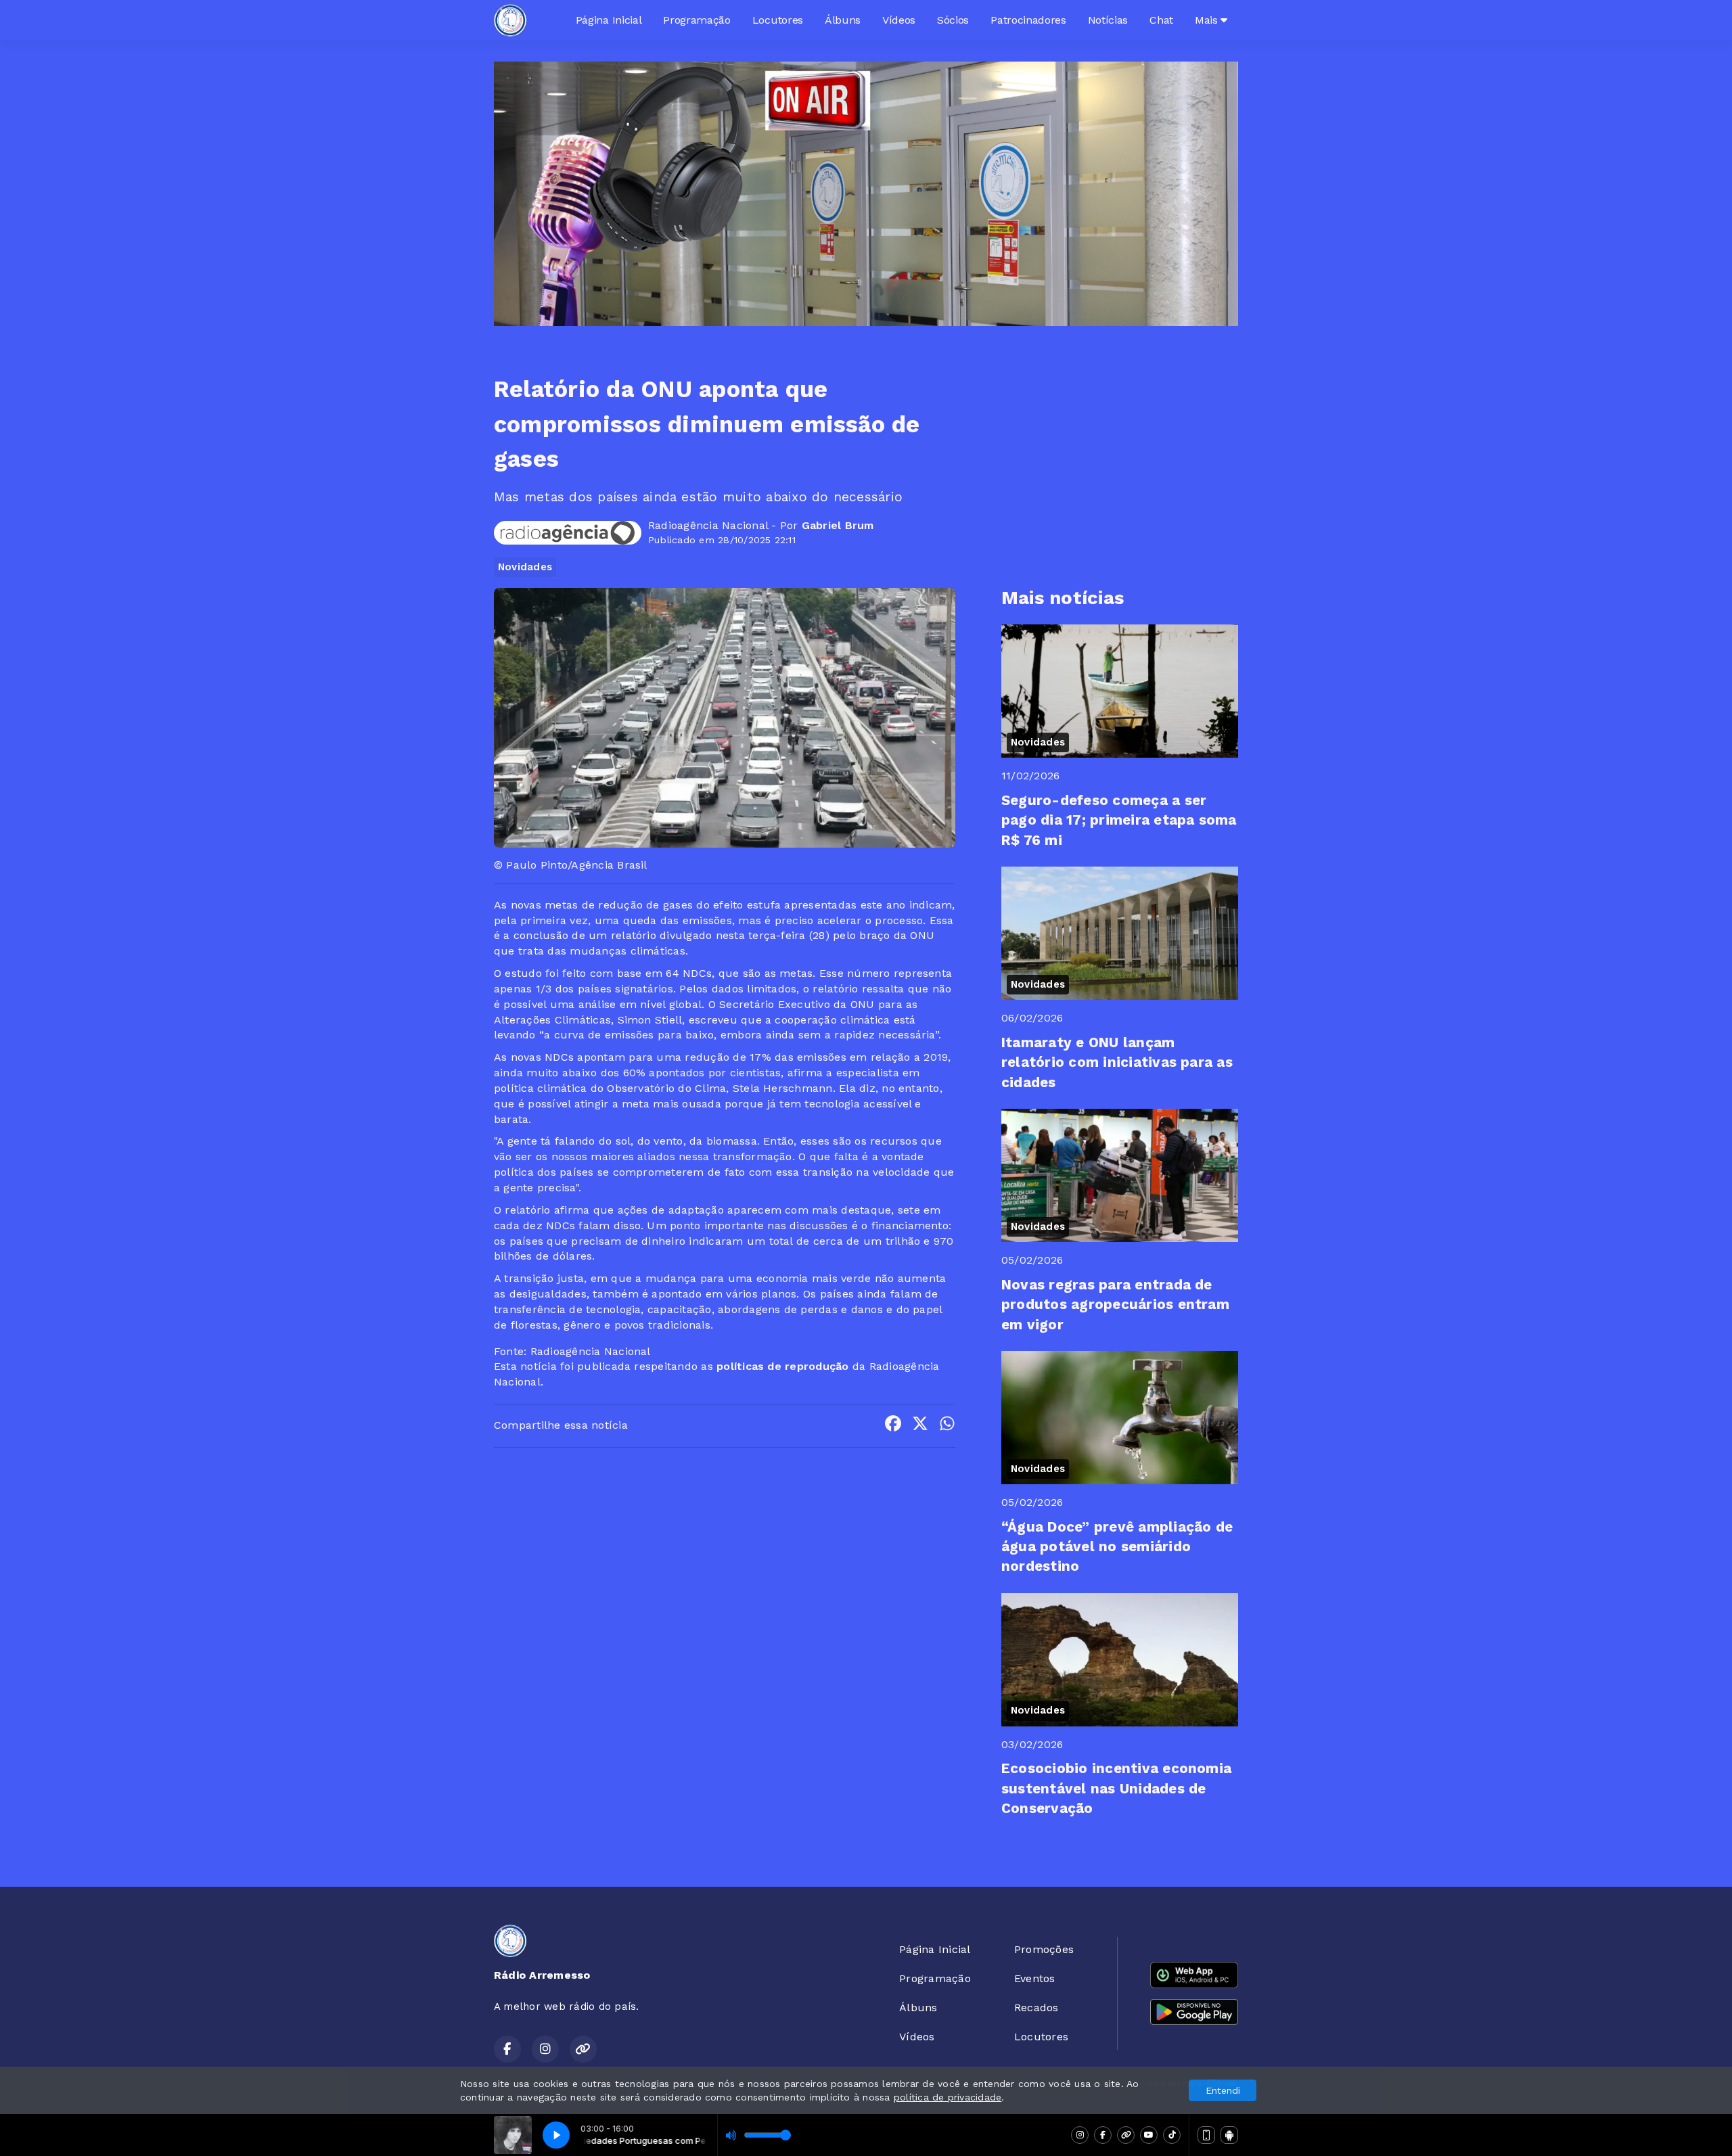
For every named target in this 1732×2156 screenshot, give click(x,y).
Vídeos (899, 20)
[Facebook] (1103, 2135)
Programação (697, 20)
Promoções (1044, 1949)
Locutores (778, 20)
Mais (1208, 20)
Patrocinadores (1028, 20)
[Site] (1126, 2135)
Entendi (1223, 2090)
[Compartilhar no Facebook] (893, 1426)
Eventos (1035, 1978)
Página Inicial (609, 20)
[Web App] (1206, 2135)
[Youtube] (1149, 2135)
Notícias (1108, 20)
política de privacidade (948, 2097)
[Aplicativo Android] (1229, 2135)
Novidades (525, 567)
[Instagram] (1080, 2135)
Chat (1161, 20)
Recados (1036, 2008)
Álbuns (843, 20)
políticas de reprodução (783, 1366)
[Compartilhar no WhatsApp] (947, 1426)
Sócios (953, 20)
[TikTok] (1172, 2135)
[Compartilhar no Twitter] (920, 1426)
